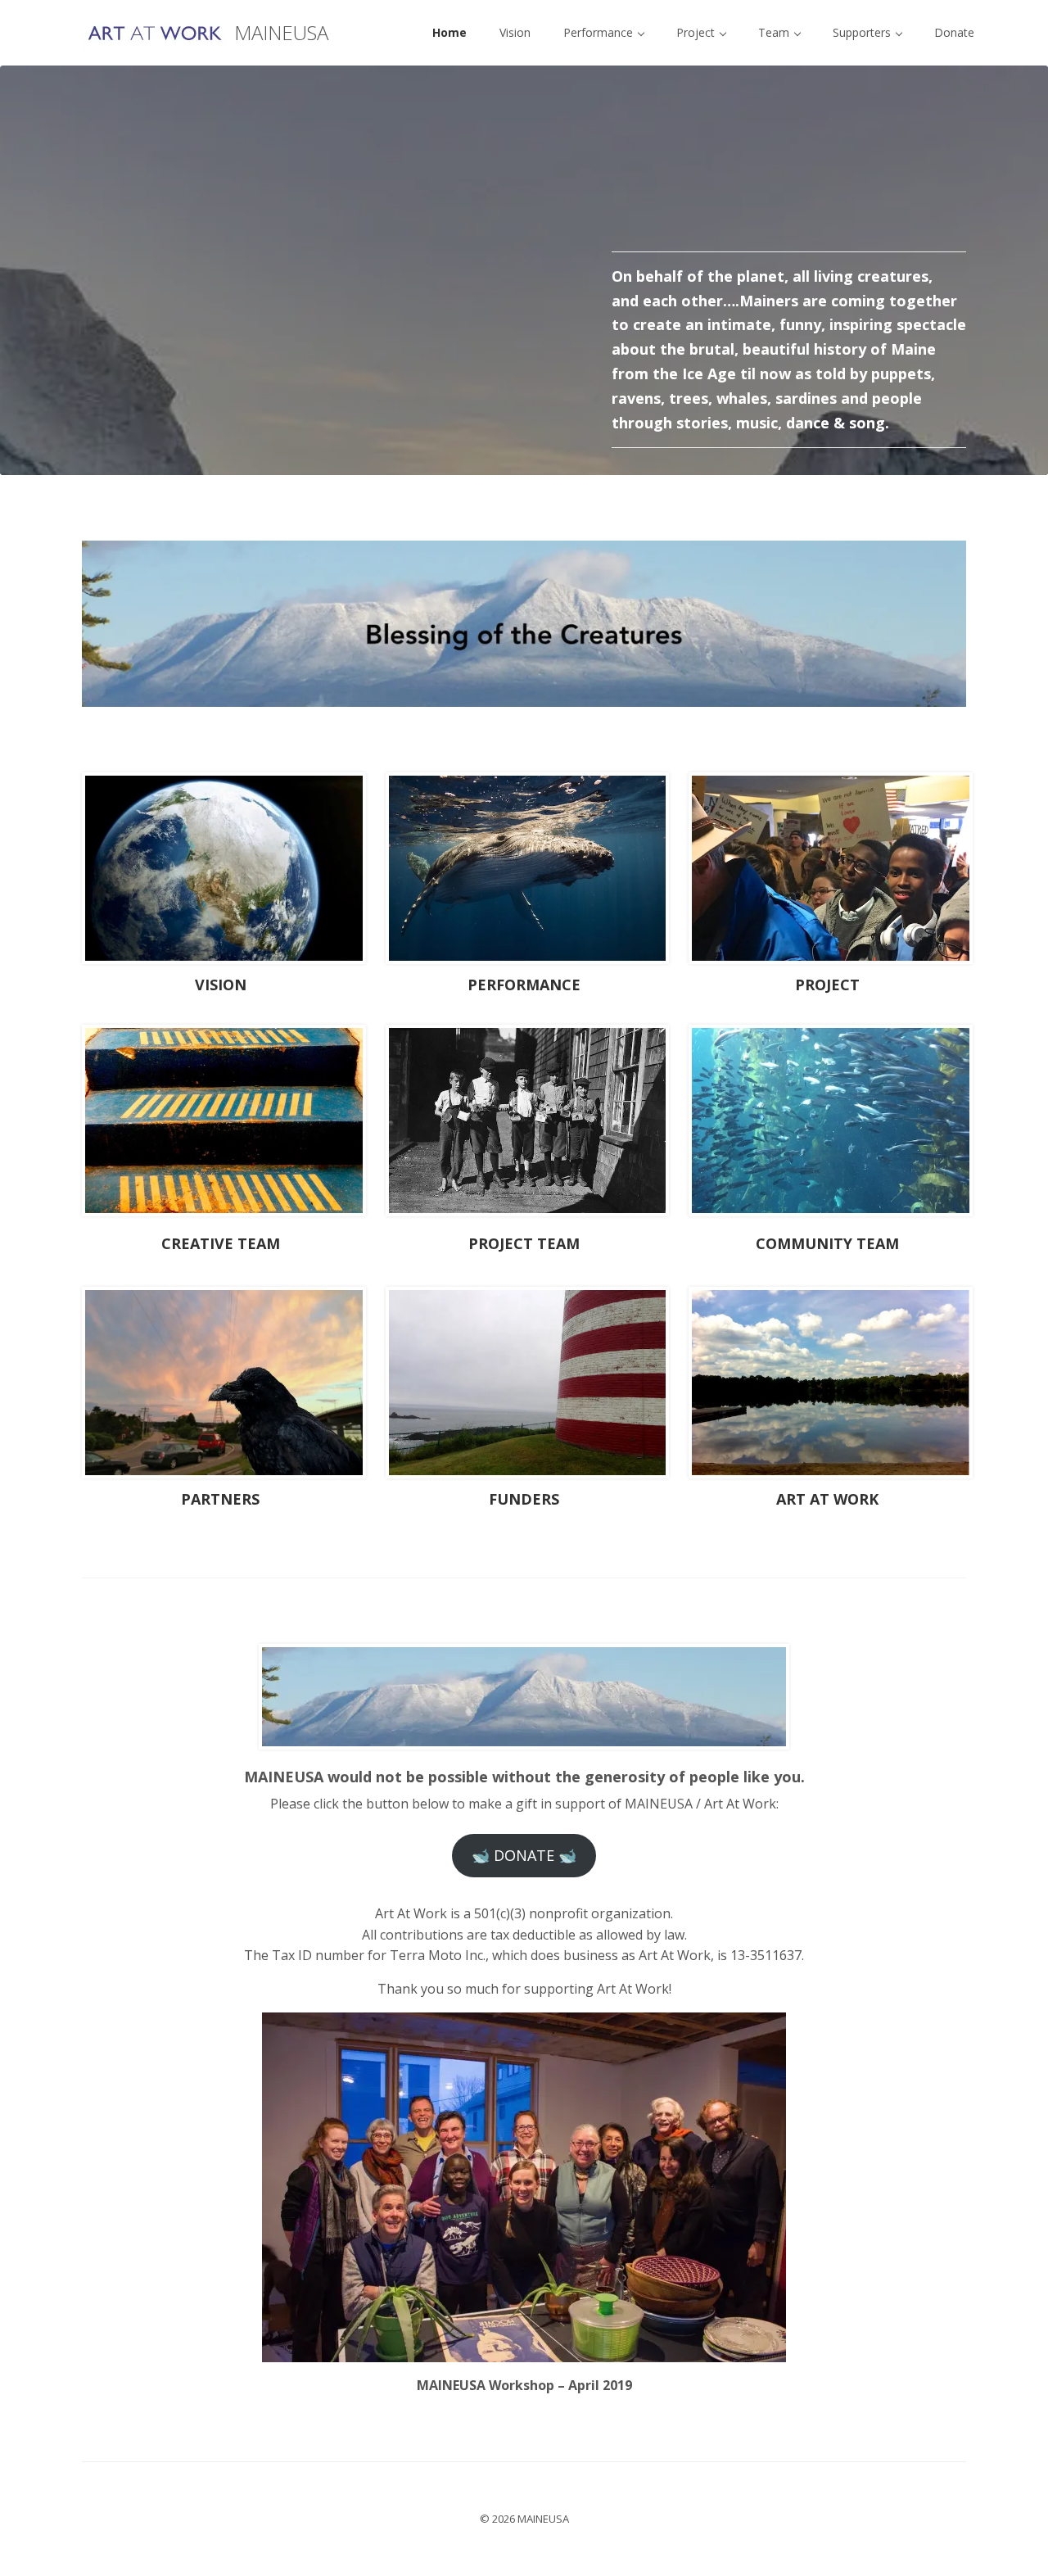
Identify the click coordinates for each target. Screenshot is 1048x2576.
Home (449, 32)
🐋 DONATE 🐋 (524, 1855)
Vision (515, 32)
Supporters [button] (863, 32)
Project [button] (697, 32)
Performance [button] (600, 32)
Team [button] (775, 32)
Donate (954, 32)
